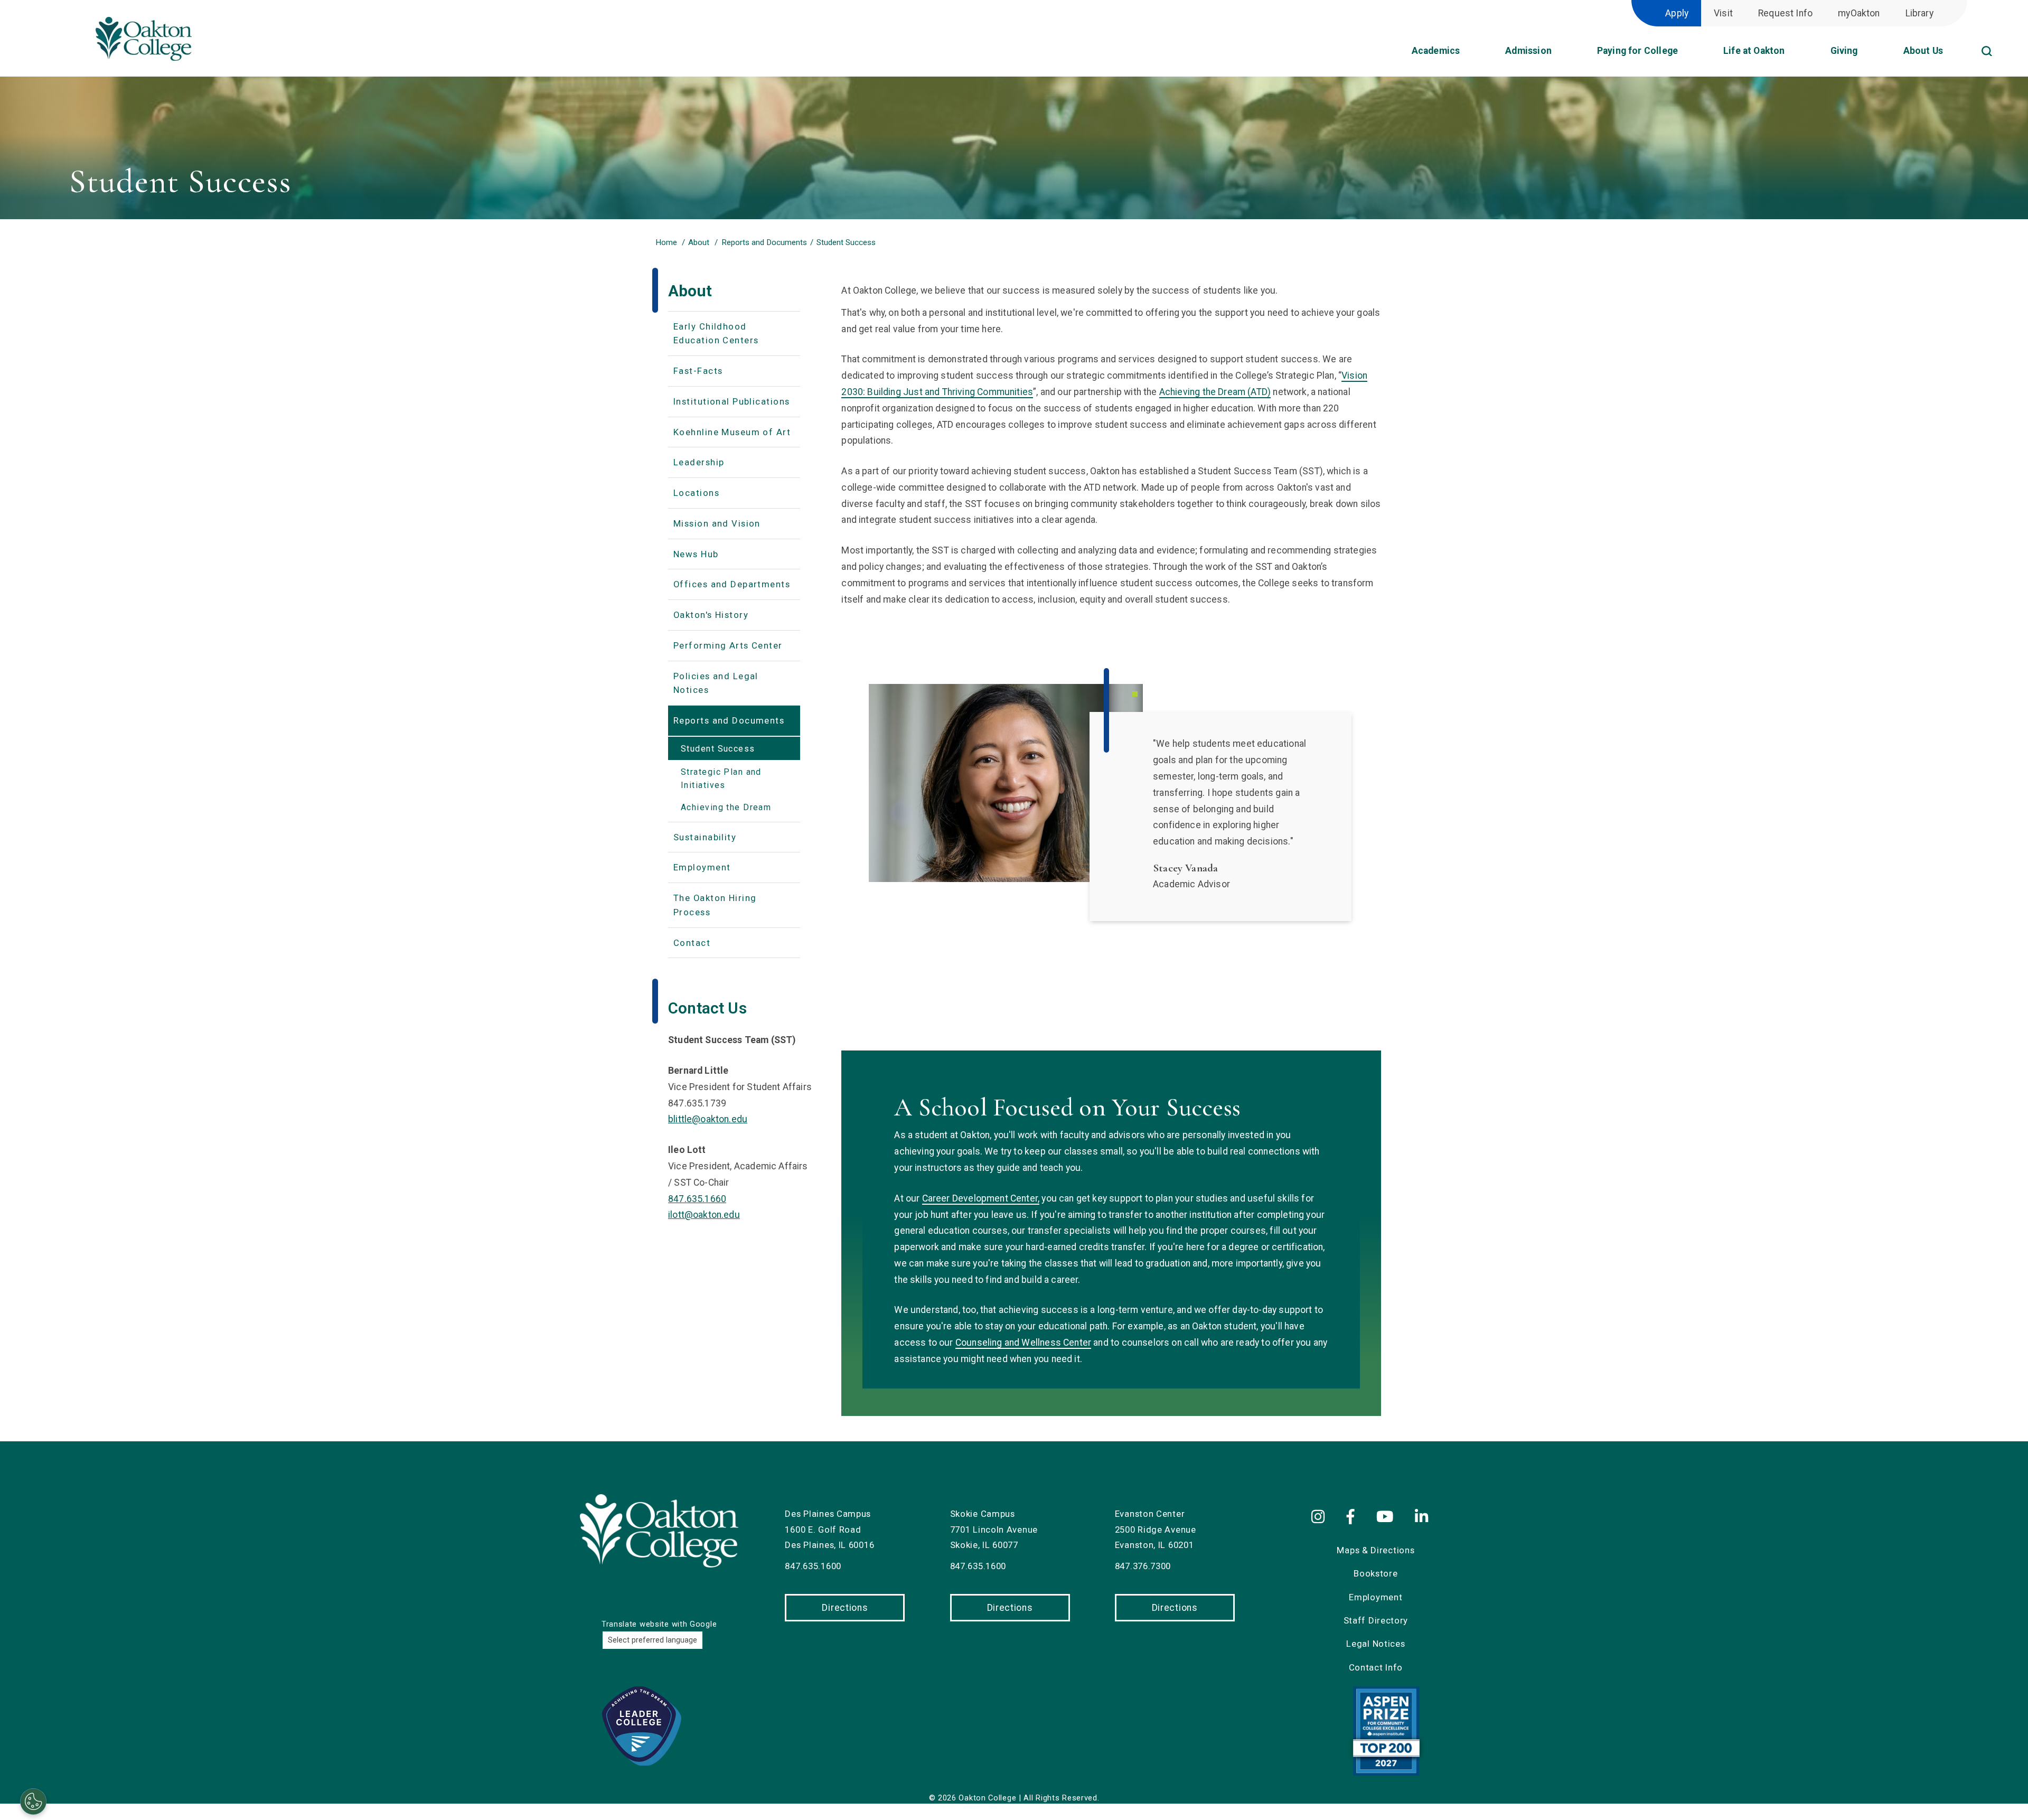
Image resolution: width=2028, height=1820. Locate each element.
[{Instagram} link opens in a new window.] (1324, 1517)
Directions (845, 1608)
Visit (1723, 13)
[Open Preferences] (33, 1802)
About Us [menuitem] (1923, 51)
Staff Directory (1376, 1620)
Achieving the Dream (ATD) (1215, 392)
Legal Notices (1376, 1644)
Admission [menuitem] (1528, 51)
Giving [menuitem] (1844, 51)
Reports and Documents (764, 242)
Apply (1677, 13)
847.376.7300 (1143, 1566)
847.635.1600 (813, 1566)
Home (666, 242)
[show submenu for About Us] (1954, 54)
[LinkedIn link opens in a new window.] (1424, 1517)
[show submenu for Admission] (1562, 54)
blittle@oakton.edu (708, 1119)
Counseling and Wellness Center (1023, 1343)
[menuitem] (2000, 37)
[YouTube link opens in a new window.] (1387, 1517)
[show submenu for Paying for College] (1688, 54)
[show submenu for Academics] (1470, 54)
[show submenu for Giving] (1869, 54)
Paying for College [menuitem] (1637, 51)
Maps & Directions (1376, 1550)
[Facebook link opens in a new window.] (1353, 1517)
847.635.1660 (697, 1199)
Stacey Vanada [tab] (1136, 694)
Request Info (1785, 13)
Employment (1376, 1597)
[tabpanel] (1111, 827)
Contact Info (1376, 1667)
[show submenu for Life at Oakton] (1796, 54)
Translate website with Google (659, 1624)
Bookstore (1376, 1573)
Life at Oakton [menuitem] (1754, 51)
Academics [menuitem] (1436, 51)
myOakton (1859, 13)
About (699, 242)
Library (1919, 13)
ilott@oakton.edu (704, 1215)
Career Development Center (980, 1198)
